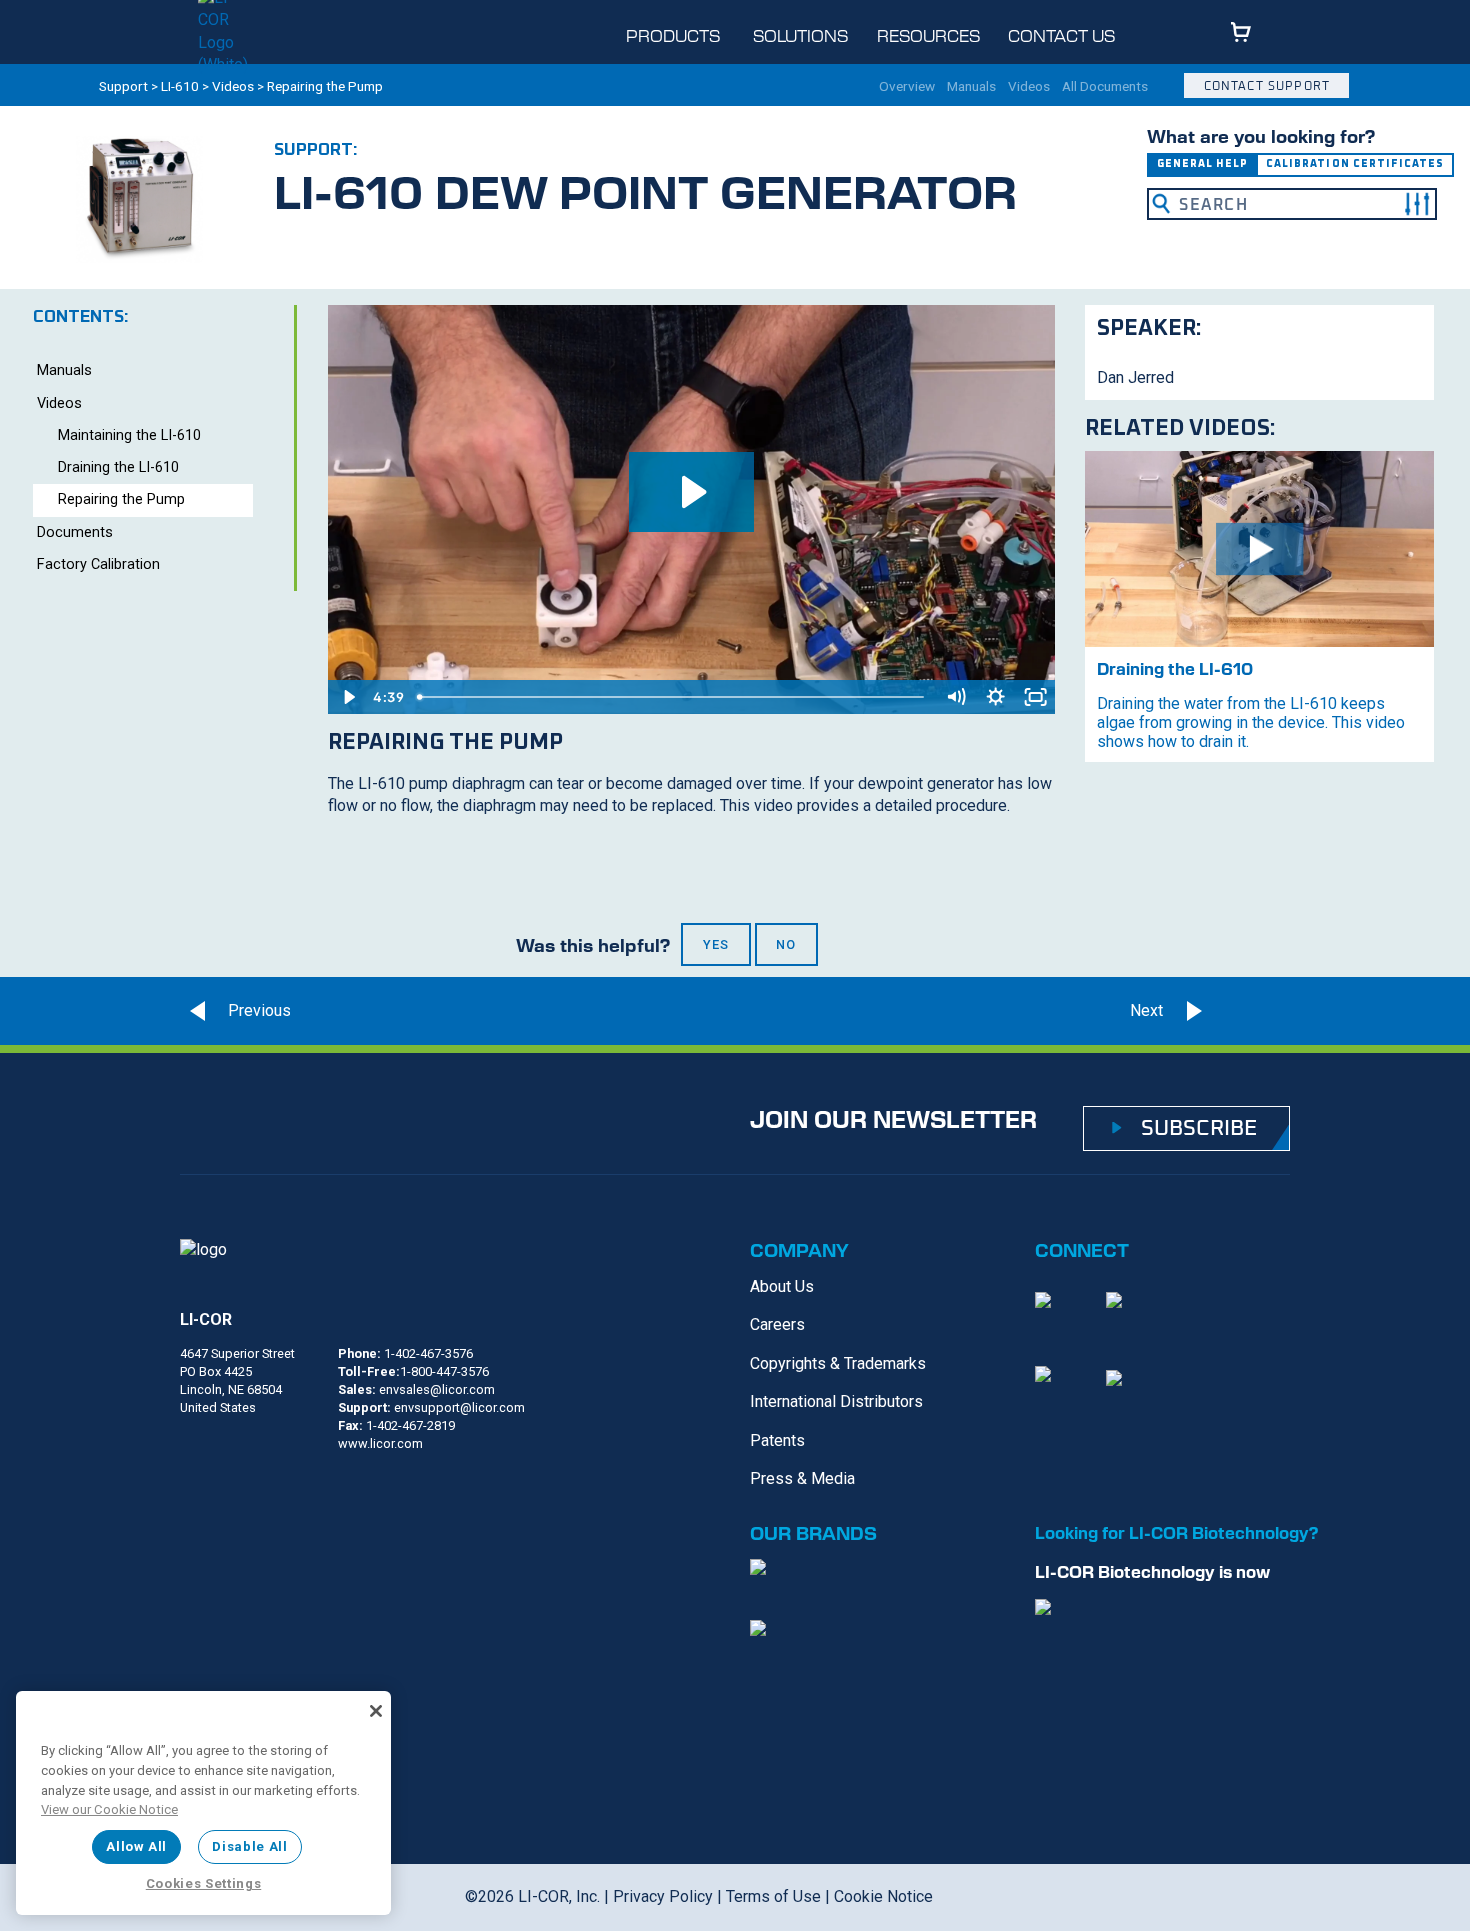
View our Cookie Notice (109, 1809)
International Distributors (836, 1401)
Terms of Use (773, 1896)
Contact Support (1267, 85)
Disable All (249, 1846)
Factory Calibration (98, 564)
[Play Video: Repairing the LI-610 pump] (691, 492)
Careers (777, 1324)
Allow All (136, 1846)
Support (123, 86)
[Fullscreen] (1035, 697)
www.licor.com (380, 1443)
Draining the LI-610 (118, 467)
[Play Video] (348, 697)
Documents (75, 532)
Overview (907, 87)
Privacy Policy (663, 1896)
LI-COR (206, 1319)
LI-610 (180, 86)
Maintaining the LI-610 (129, 435)
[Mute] (955, 697)
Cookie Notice (883, 1896)
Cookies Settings (204, 1883)
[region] (203, 1803)
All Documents (1105, 87)
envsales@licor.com (437, 1389)
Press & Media (802, 1478)
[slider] (673, 697)
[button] (1417, 204)
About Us (782, 1286)
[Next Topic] (1254, 1011)
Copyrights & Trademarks (838, 1363)
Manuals (971, 87)
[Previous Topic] (235, 1011)
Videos (233, 86)
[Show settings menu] (995, 697)
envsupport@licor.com (459, 1407)
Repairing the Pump (121, 499)
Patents (777, 1440)
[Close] (376, 1711)
